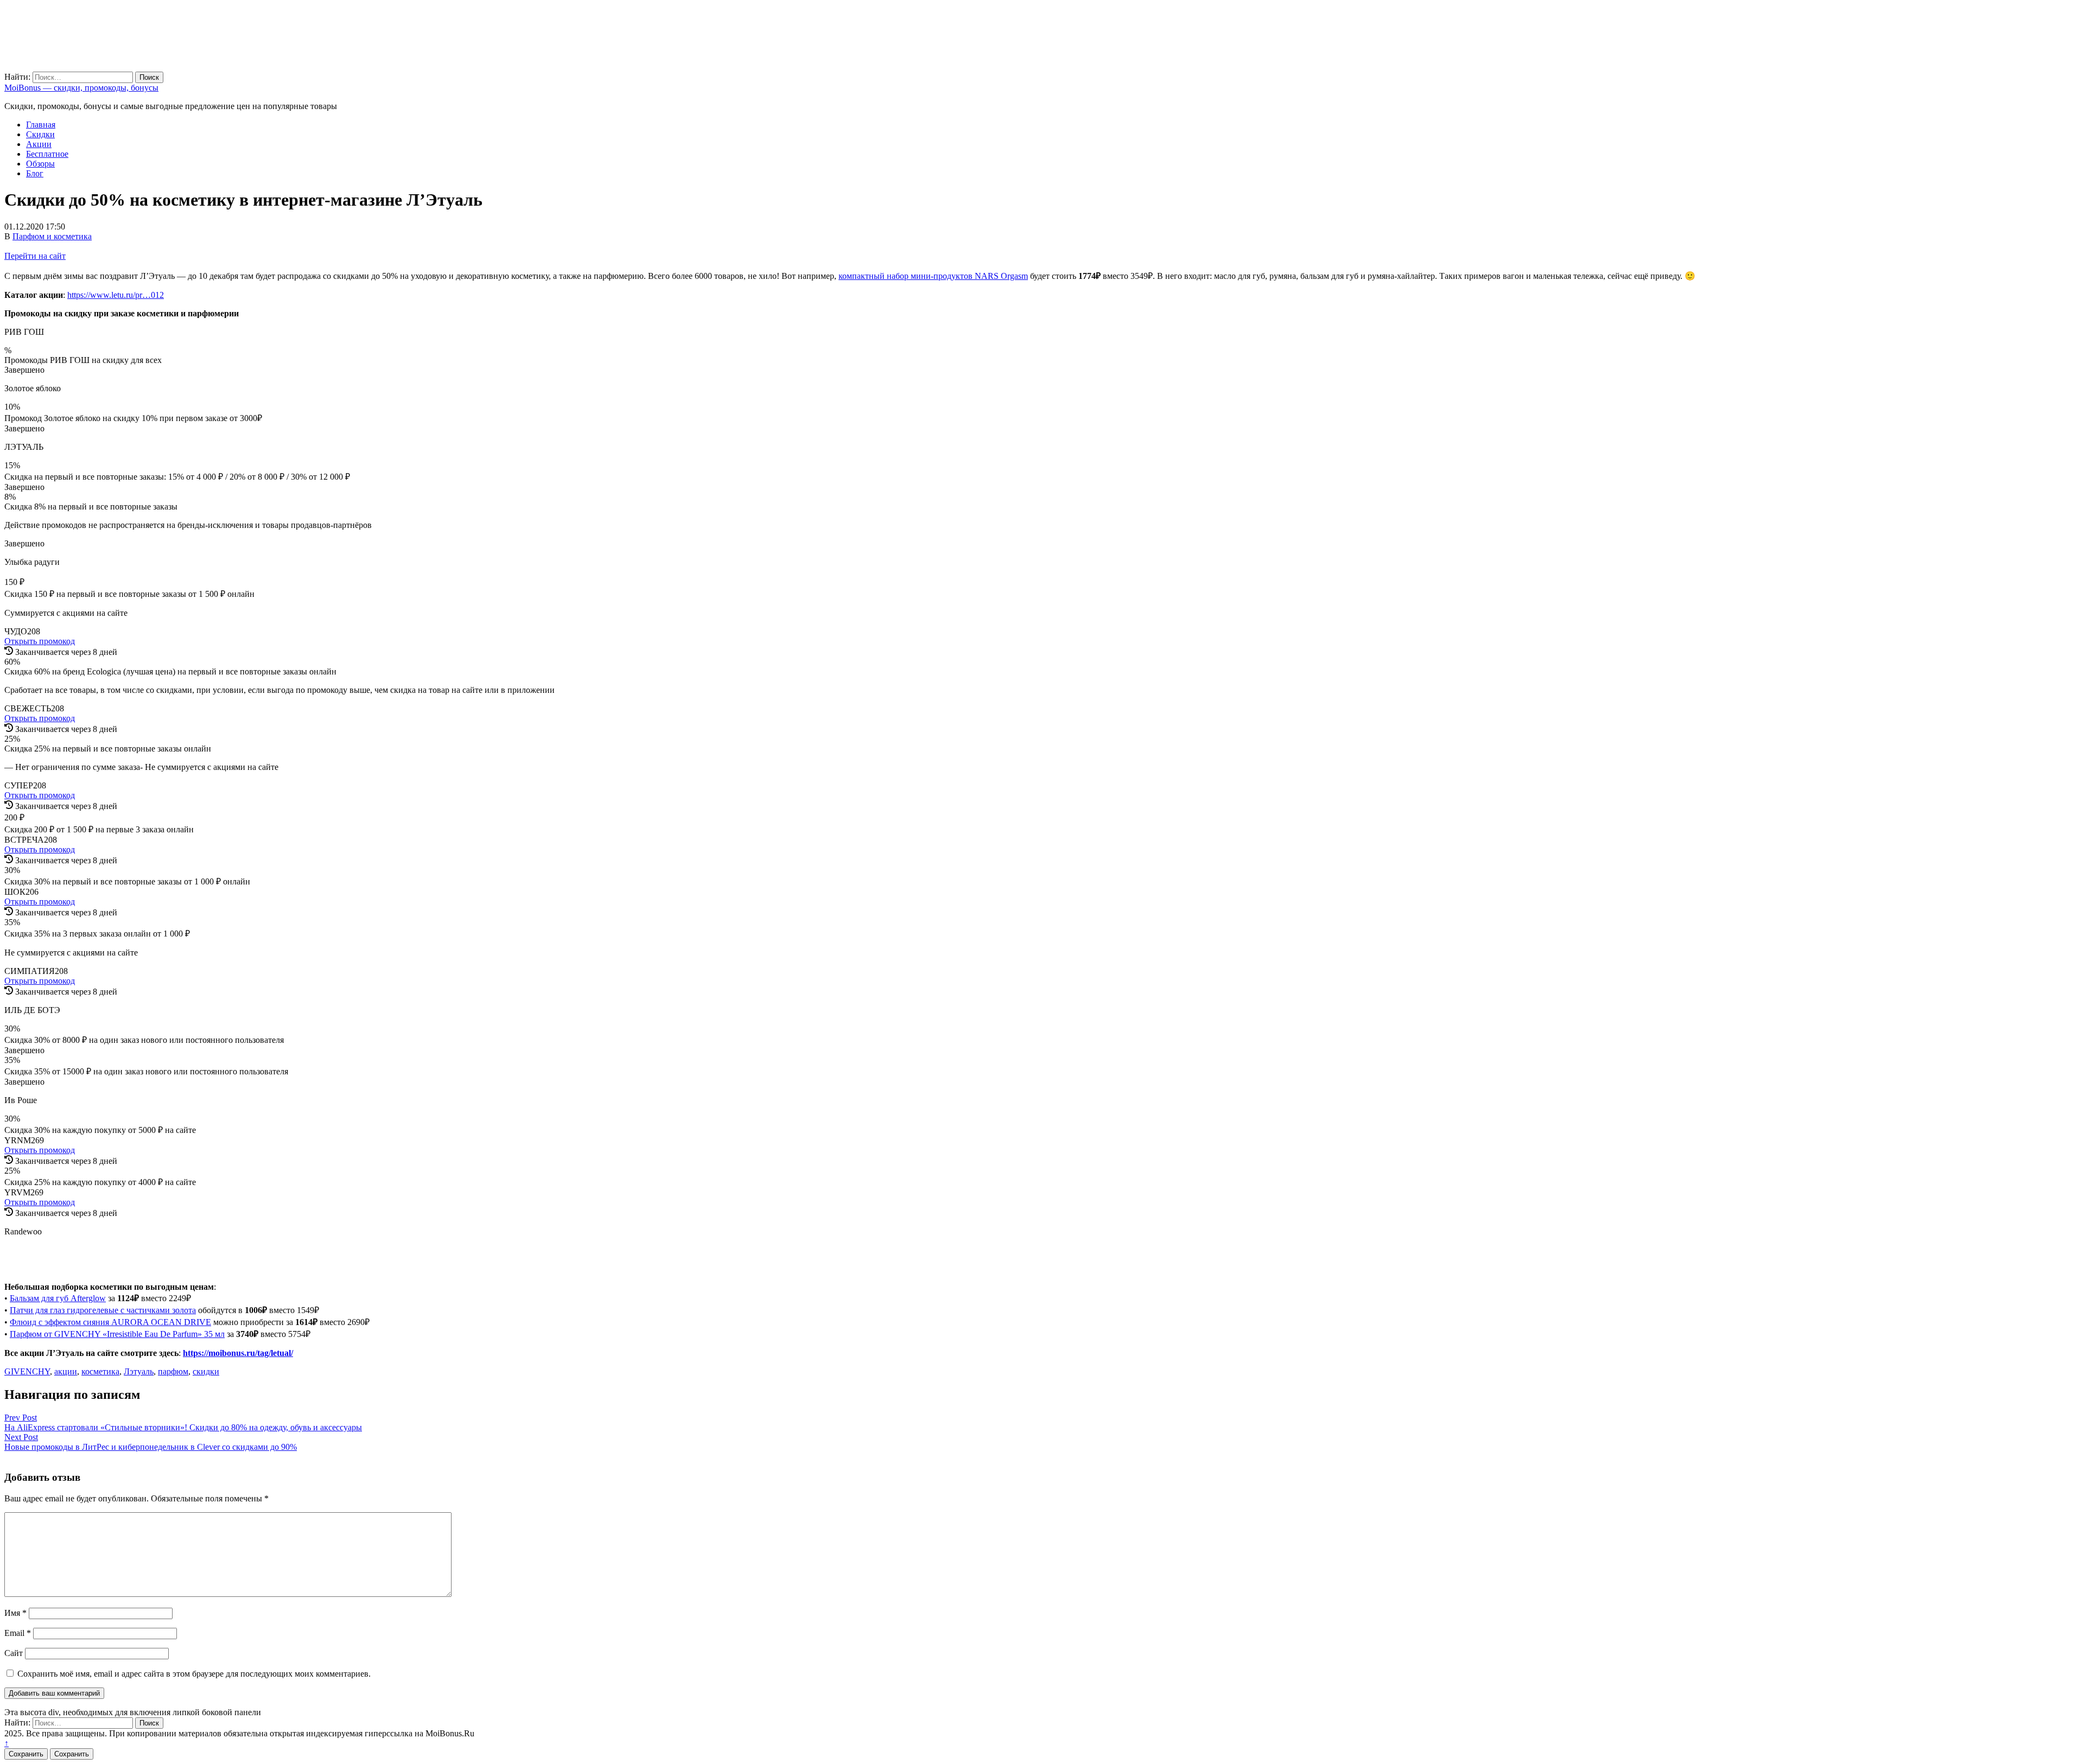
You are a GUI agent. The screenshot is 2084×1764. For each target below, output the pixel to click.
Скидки (40, 134)
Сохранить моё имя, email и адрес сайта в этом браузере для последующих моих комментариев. (194, 1674)
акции (66, 1371)
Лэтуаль (139, 1371)
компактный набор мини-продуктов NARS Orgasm (933, 276)
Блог (35, 173)
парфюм (173, 1371)
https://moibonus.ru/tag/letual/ (238, 1353)
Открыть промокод (40, 641)
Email (18, 1633)
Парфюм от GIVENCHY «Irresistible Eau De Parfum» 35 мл (117, 1334)
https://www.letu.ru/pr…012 (116, 295)
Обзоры (40, 164)
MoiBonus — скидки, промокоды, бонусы (81, 88)
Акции (39, 144)
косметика (100, 1371)
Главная (41, 125)
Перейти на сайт (35, 256)
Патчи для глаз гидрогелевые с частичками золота (103, 1310)
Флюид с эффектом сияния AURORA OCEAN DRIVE (110, 1322)
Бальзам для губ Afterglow (58, 1298)
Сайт (14, 1653)
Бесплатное (47, 154)
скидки (206, 1371)
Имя (15, 1613)
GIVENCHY (27, 1371)
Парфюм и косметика (52, 236)
